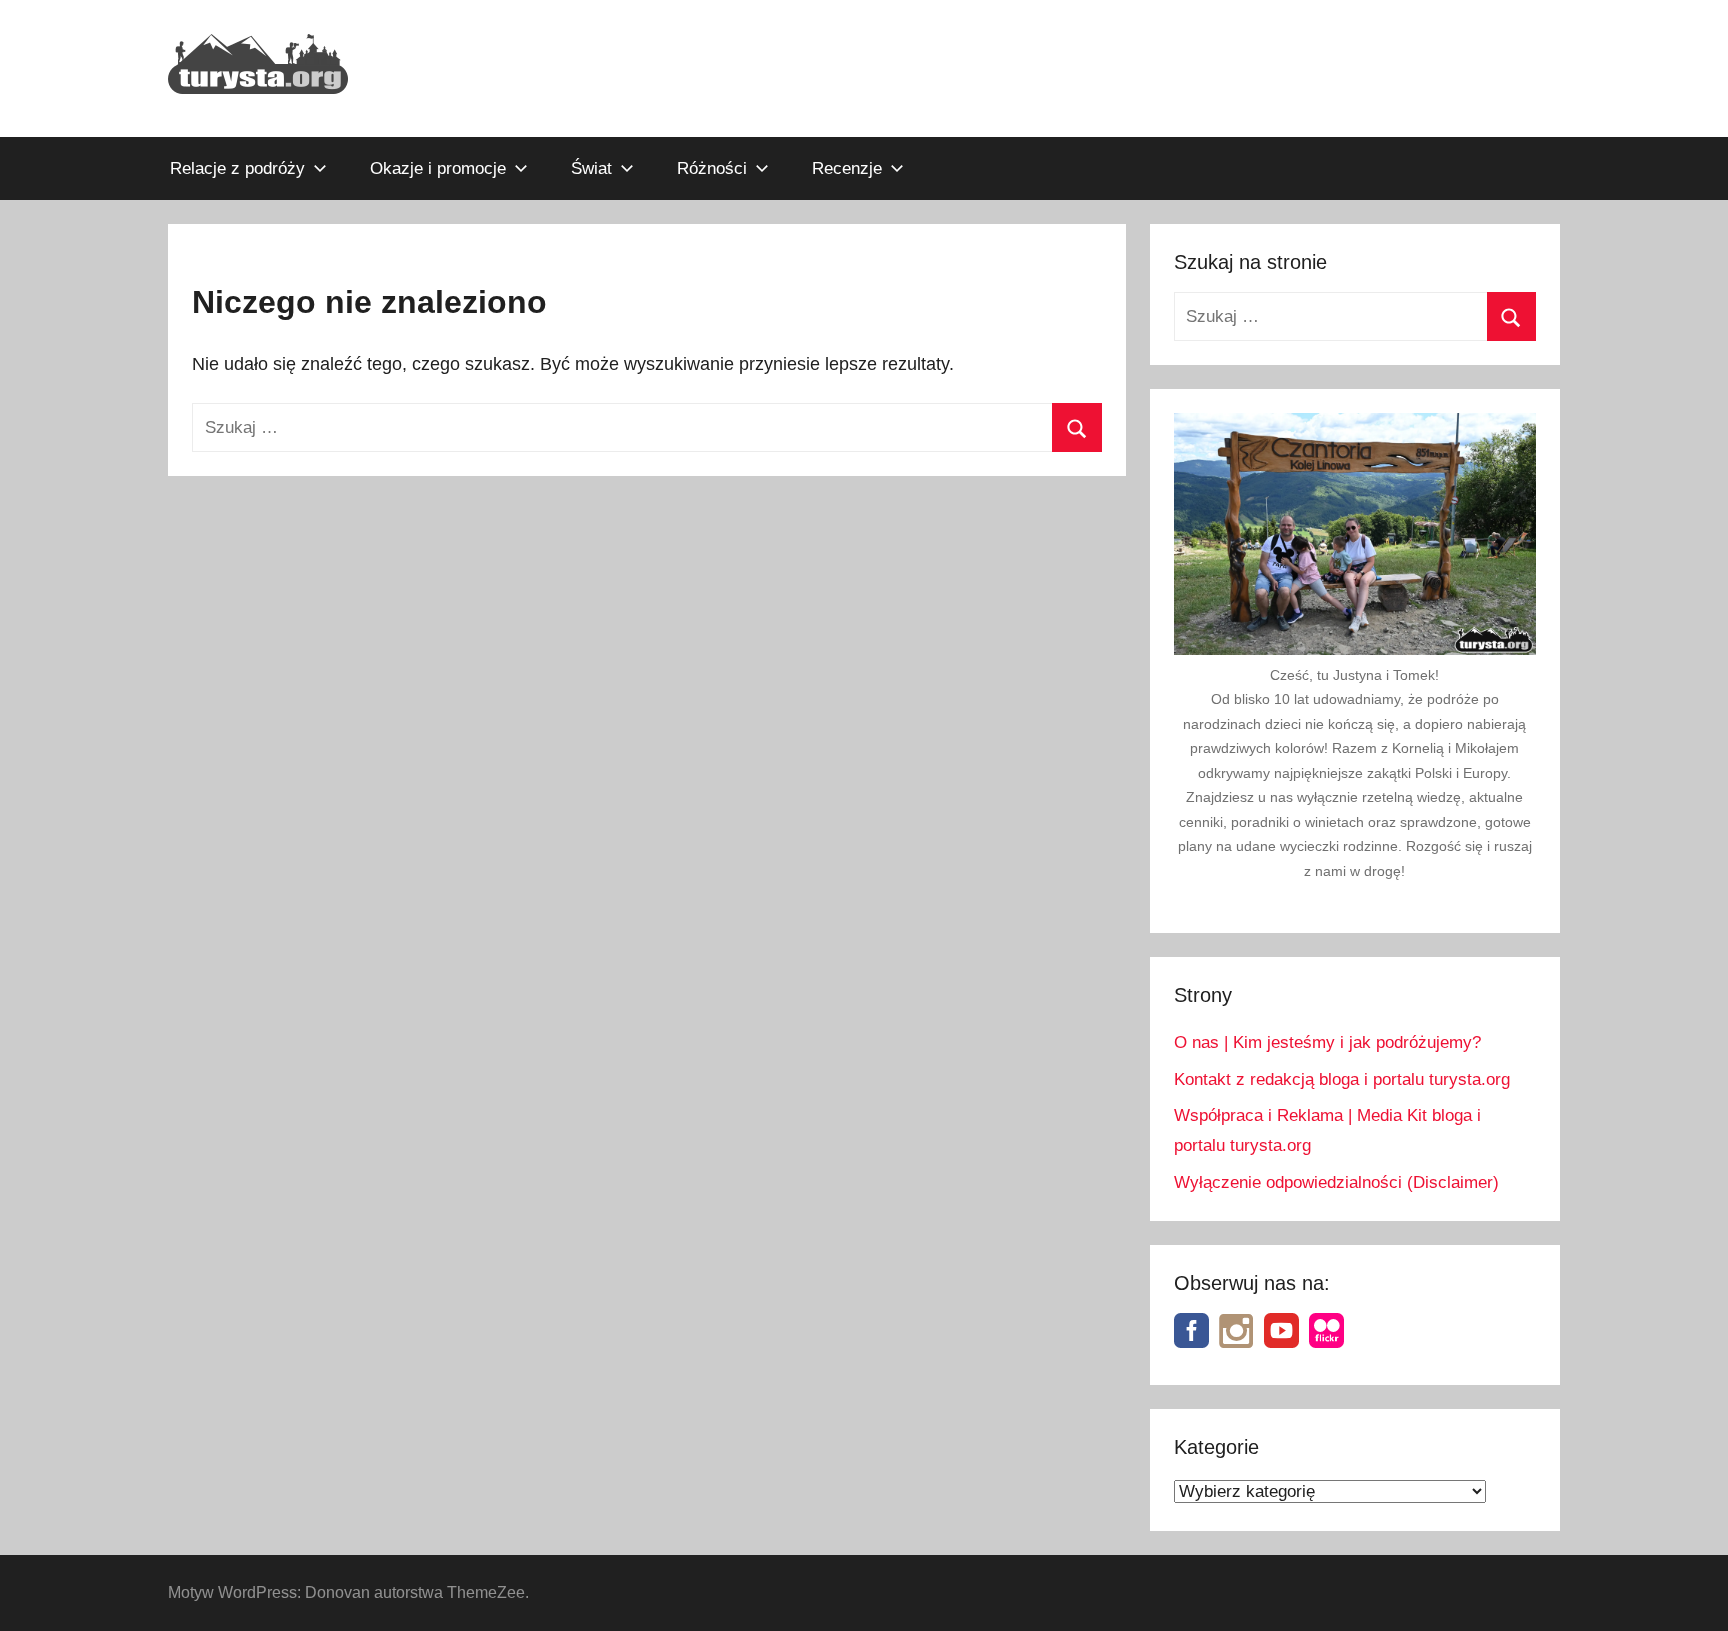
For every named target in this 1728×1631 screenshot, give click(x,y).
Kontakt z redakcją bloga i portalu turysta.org (1342, 1079)
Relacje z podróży (237, 168)
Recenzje (847, 168)
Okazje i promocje (438, 168)
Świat (591, 168)
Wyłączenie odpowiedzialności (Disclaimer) (1336, 1182)
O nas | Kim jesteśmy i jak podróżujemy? (1327, 1042)
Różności (712, 168)
